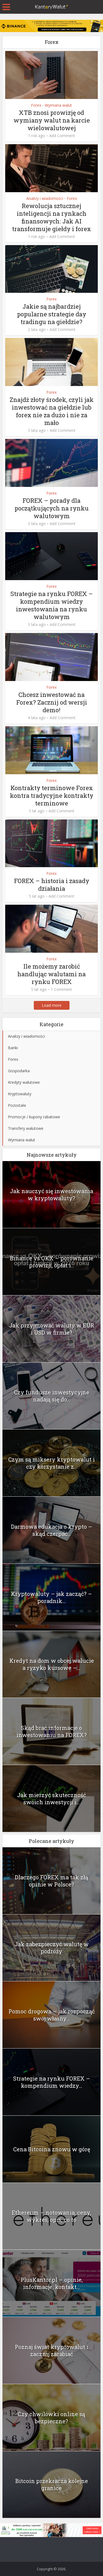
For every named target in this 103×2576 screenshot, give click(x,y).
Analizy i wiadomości (45, 198)
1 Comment (61, 989)
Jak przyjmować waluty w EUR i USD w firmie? (52, 1329)
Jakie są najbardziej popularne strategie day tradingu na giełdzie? (52, 314)
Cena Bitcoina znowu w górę (52, 2149)
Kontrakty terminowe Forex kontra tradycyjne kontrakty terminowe (52, 795)
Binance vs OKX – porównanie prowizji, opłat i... (52, 1262)
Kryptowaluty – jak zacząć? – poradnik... (51, 1597)
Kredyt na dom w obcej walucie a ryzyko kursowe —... (52, 1664)
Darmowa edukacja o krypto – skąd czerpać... (52, 1530)
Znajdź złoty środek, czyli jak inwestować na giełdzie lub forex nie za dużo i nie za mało (52, 411)
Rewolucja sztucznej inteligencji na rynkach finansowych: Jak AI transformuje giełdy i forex (51, 217)
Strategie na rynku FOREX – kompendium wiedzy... (52, 2082)
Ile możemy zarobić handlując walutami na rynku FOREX (51, 974)
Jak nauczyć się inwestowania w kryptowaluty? (51, 1195)
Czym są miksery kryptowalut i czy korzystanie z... (51, 1463)
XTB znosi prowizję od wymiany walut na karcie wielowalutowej (52, 120)
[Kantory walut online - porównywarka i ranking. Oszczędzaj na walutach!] (52, 6)
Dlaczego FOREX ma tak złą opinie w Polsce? (51, 1881)
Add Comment (62, 136)
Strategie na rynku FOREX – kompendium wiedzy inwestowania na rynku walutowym (52, 605)
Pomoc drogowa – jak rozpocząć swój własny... (52, 2015)
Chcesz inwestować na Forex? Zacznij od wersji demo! (52, 702)
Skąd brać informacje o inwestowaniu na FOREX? (52, 1731)
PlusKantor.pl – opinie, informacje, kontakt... (52, 2283)
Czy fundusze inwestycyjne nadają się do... (52, 1396)
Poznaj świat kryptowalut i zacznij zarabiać (52, 2350)
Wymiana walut (58, 105)
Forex (36, 105)
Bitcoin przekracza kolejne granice (52, 2484)
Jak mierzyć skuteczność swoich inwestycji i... (51, 1798)
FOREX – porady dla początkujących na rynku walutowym (52, 508)
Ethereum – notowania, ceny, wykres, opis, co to (51, 2216)
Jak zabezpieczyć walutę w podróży (52, 1948)
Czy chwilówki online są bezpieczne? (51, 2418)
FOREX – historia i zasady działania (52, 885)
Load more (52, 1005)
